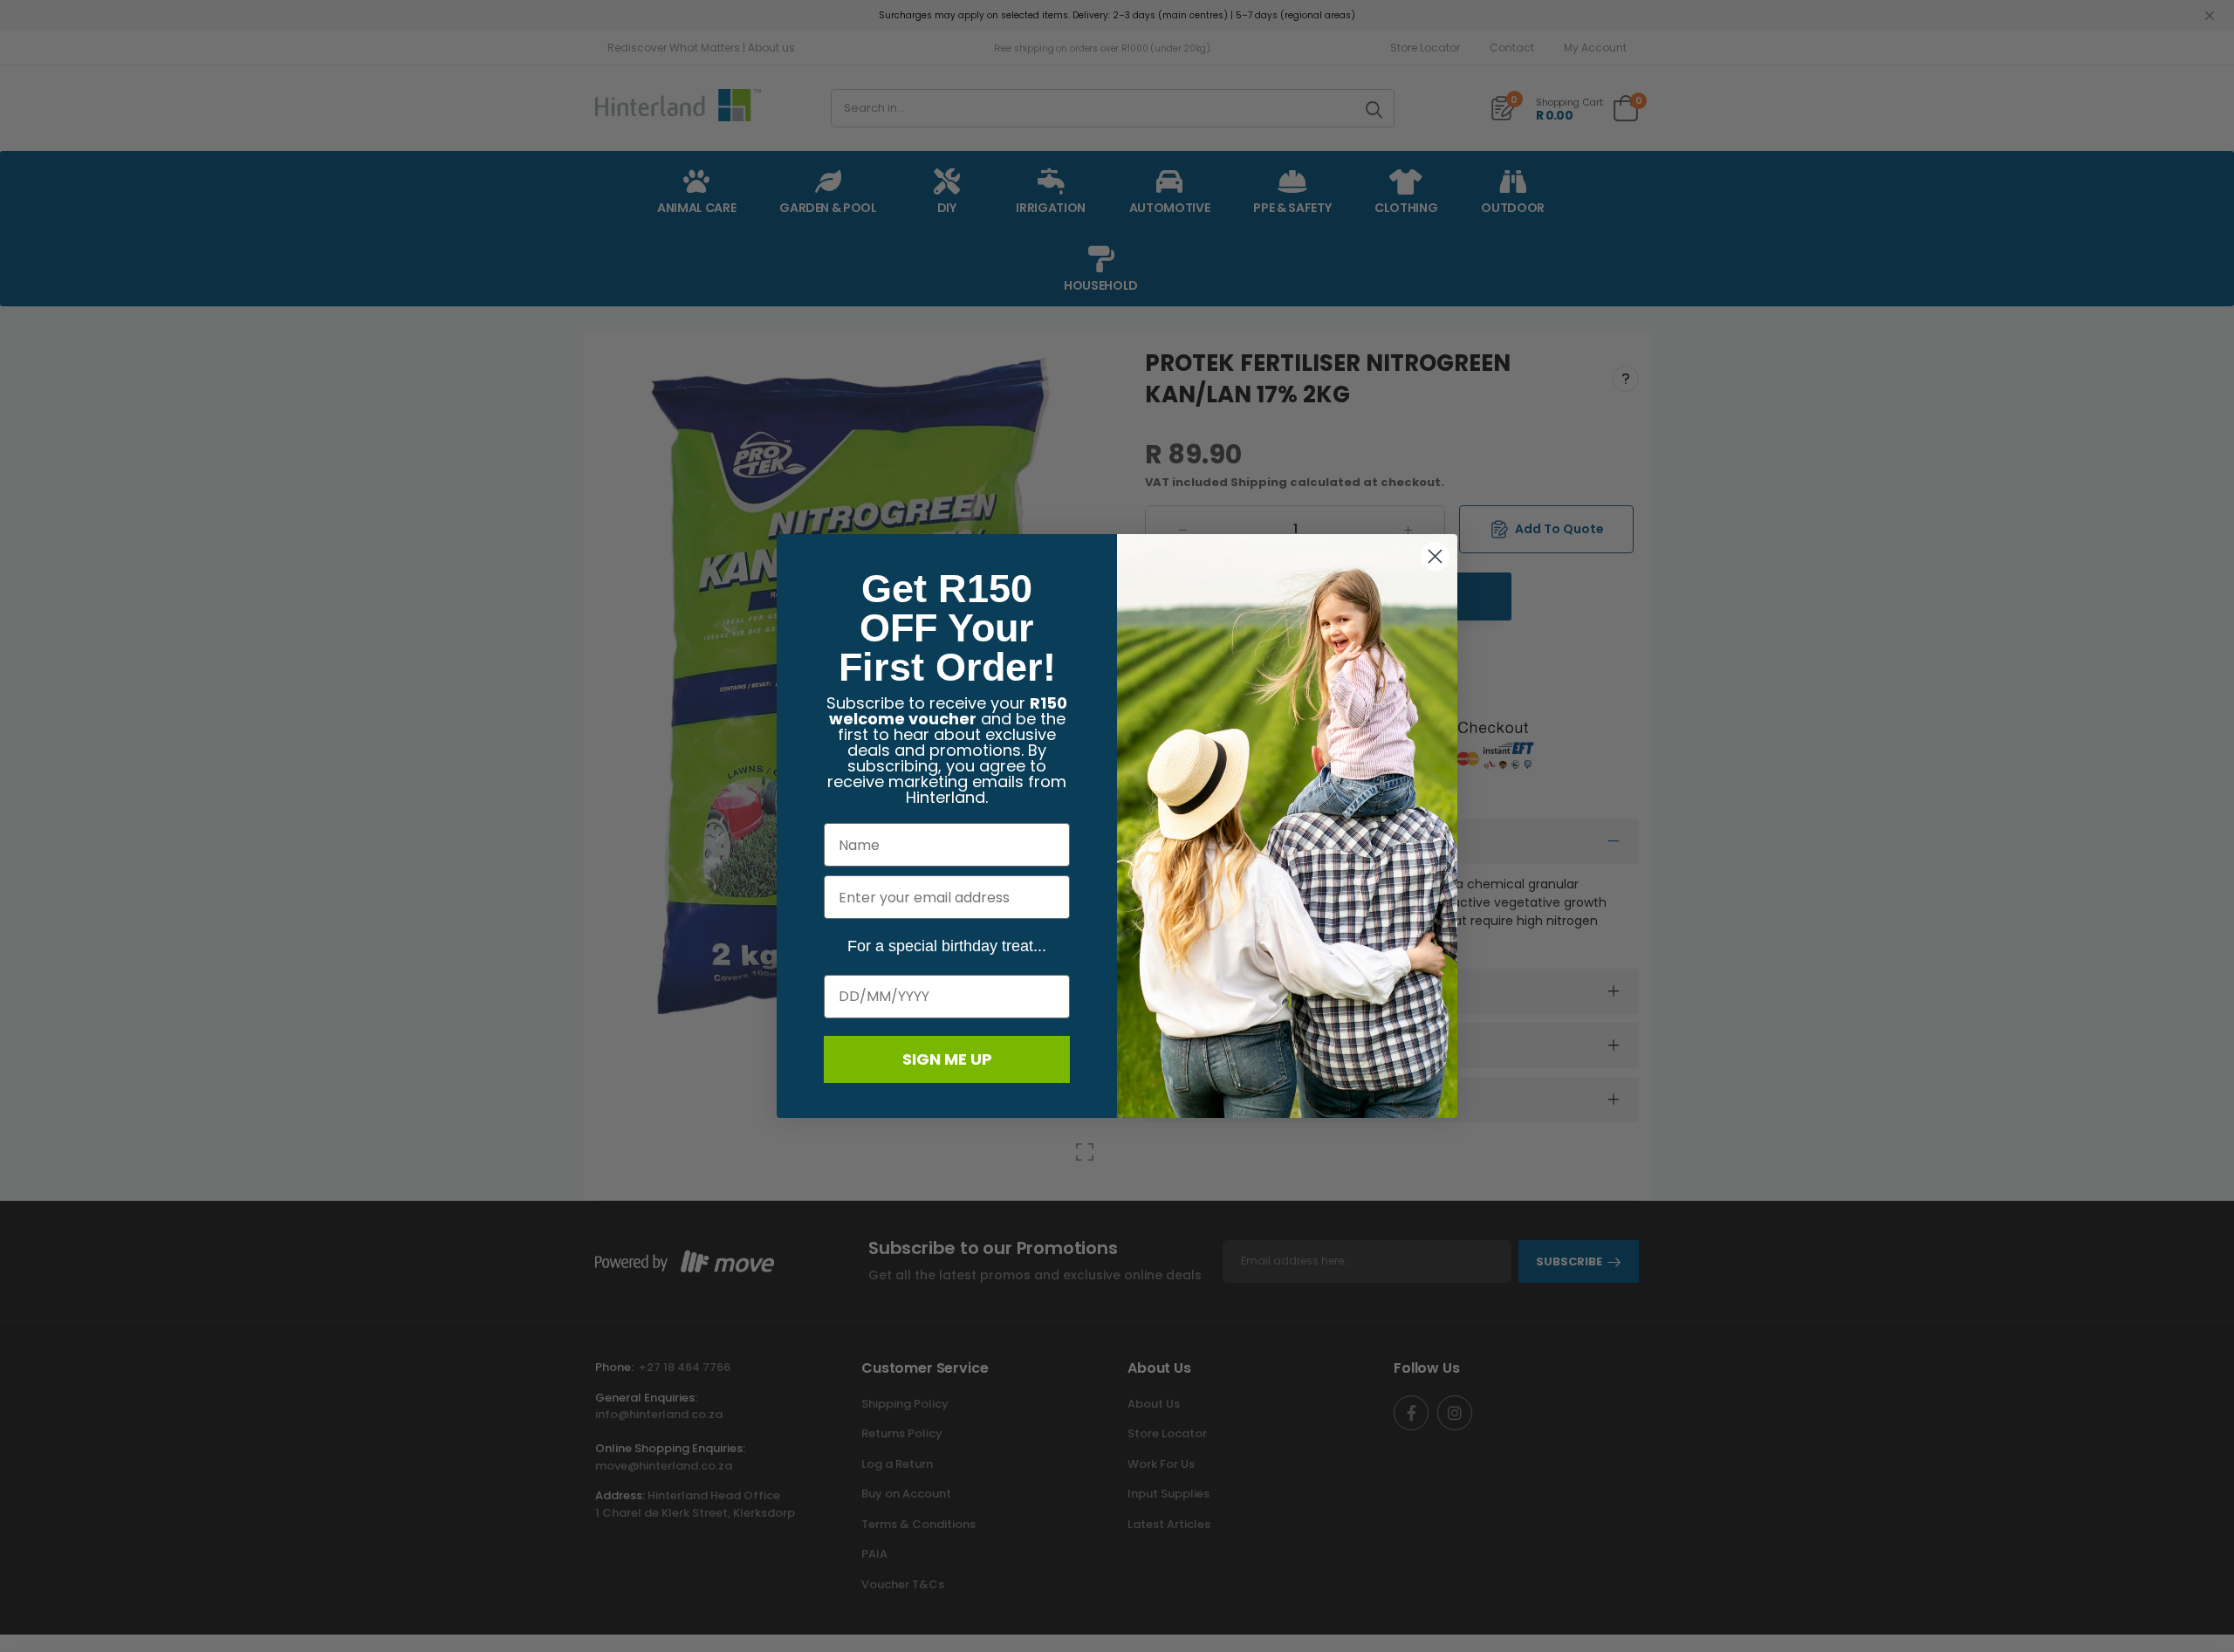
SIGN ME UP (947, 1059)
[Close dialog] (1435, 556)
